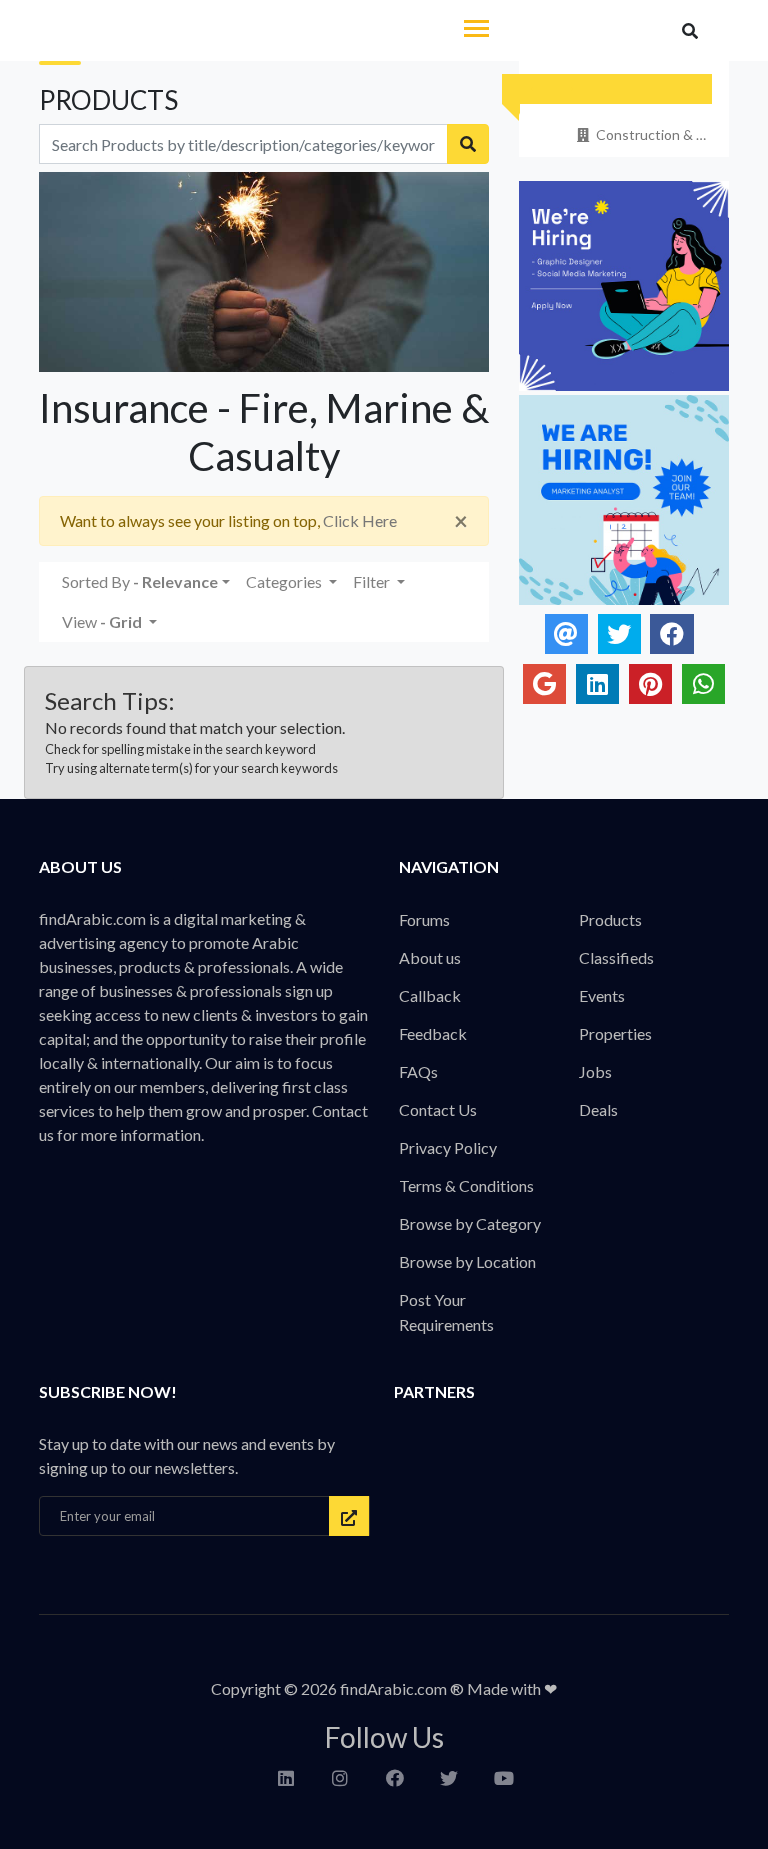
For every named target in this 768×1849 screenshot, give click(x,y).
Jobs (595, 1071)
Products (610, 919)
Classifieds (616, 957)
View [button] (102, 621)
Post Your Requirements (446, 1312)
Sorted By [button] (140, 581)
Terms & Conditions (466, 1185)
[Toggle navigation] (476, 30)
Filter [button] (373, 581)
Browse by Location (467, 1261)
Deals (598, 1109)
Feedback (433, 1033)
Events (602, 995)
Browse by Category (470, 1223)
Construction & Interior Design (652, 134)
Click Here (360, 520)
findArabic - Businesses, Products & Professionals (173, 32)
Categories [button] (285, 581)
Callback (430, 995)
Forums (424, 919)
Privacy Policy (448, 1147)
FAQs (418, 1071)
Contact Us (438, 1109)
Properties (615, 1033)
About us (430, 957)
